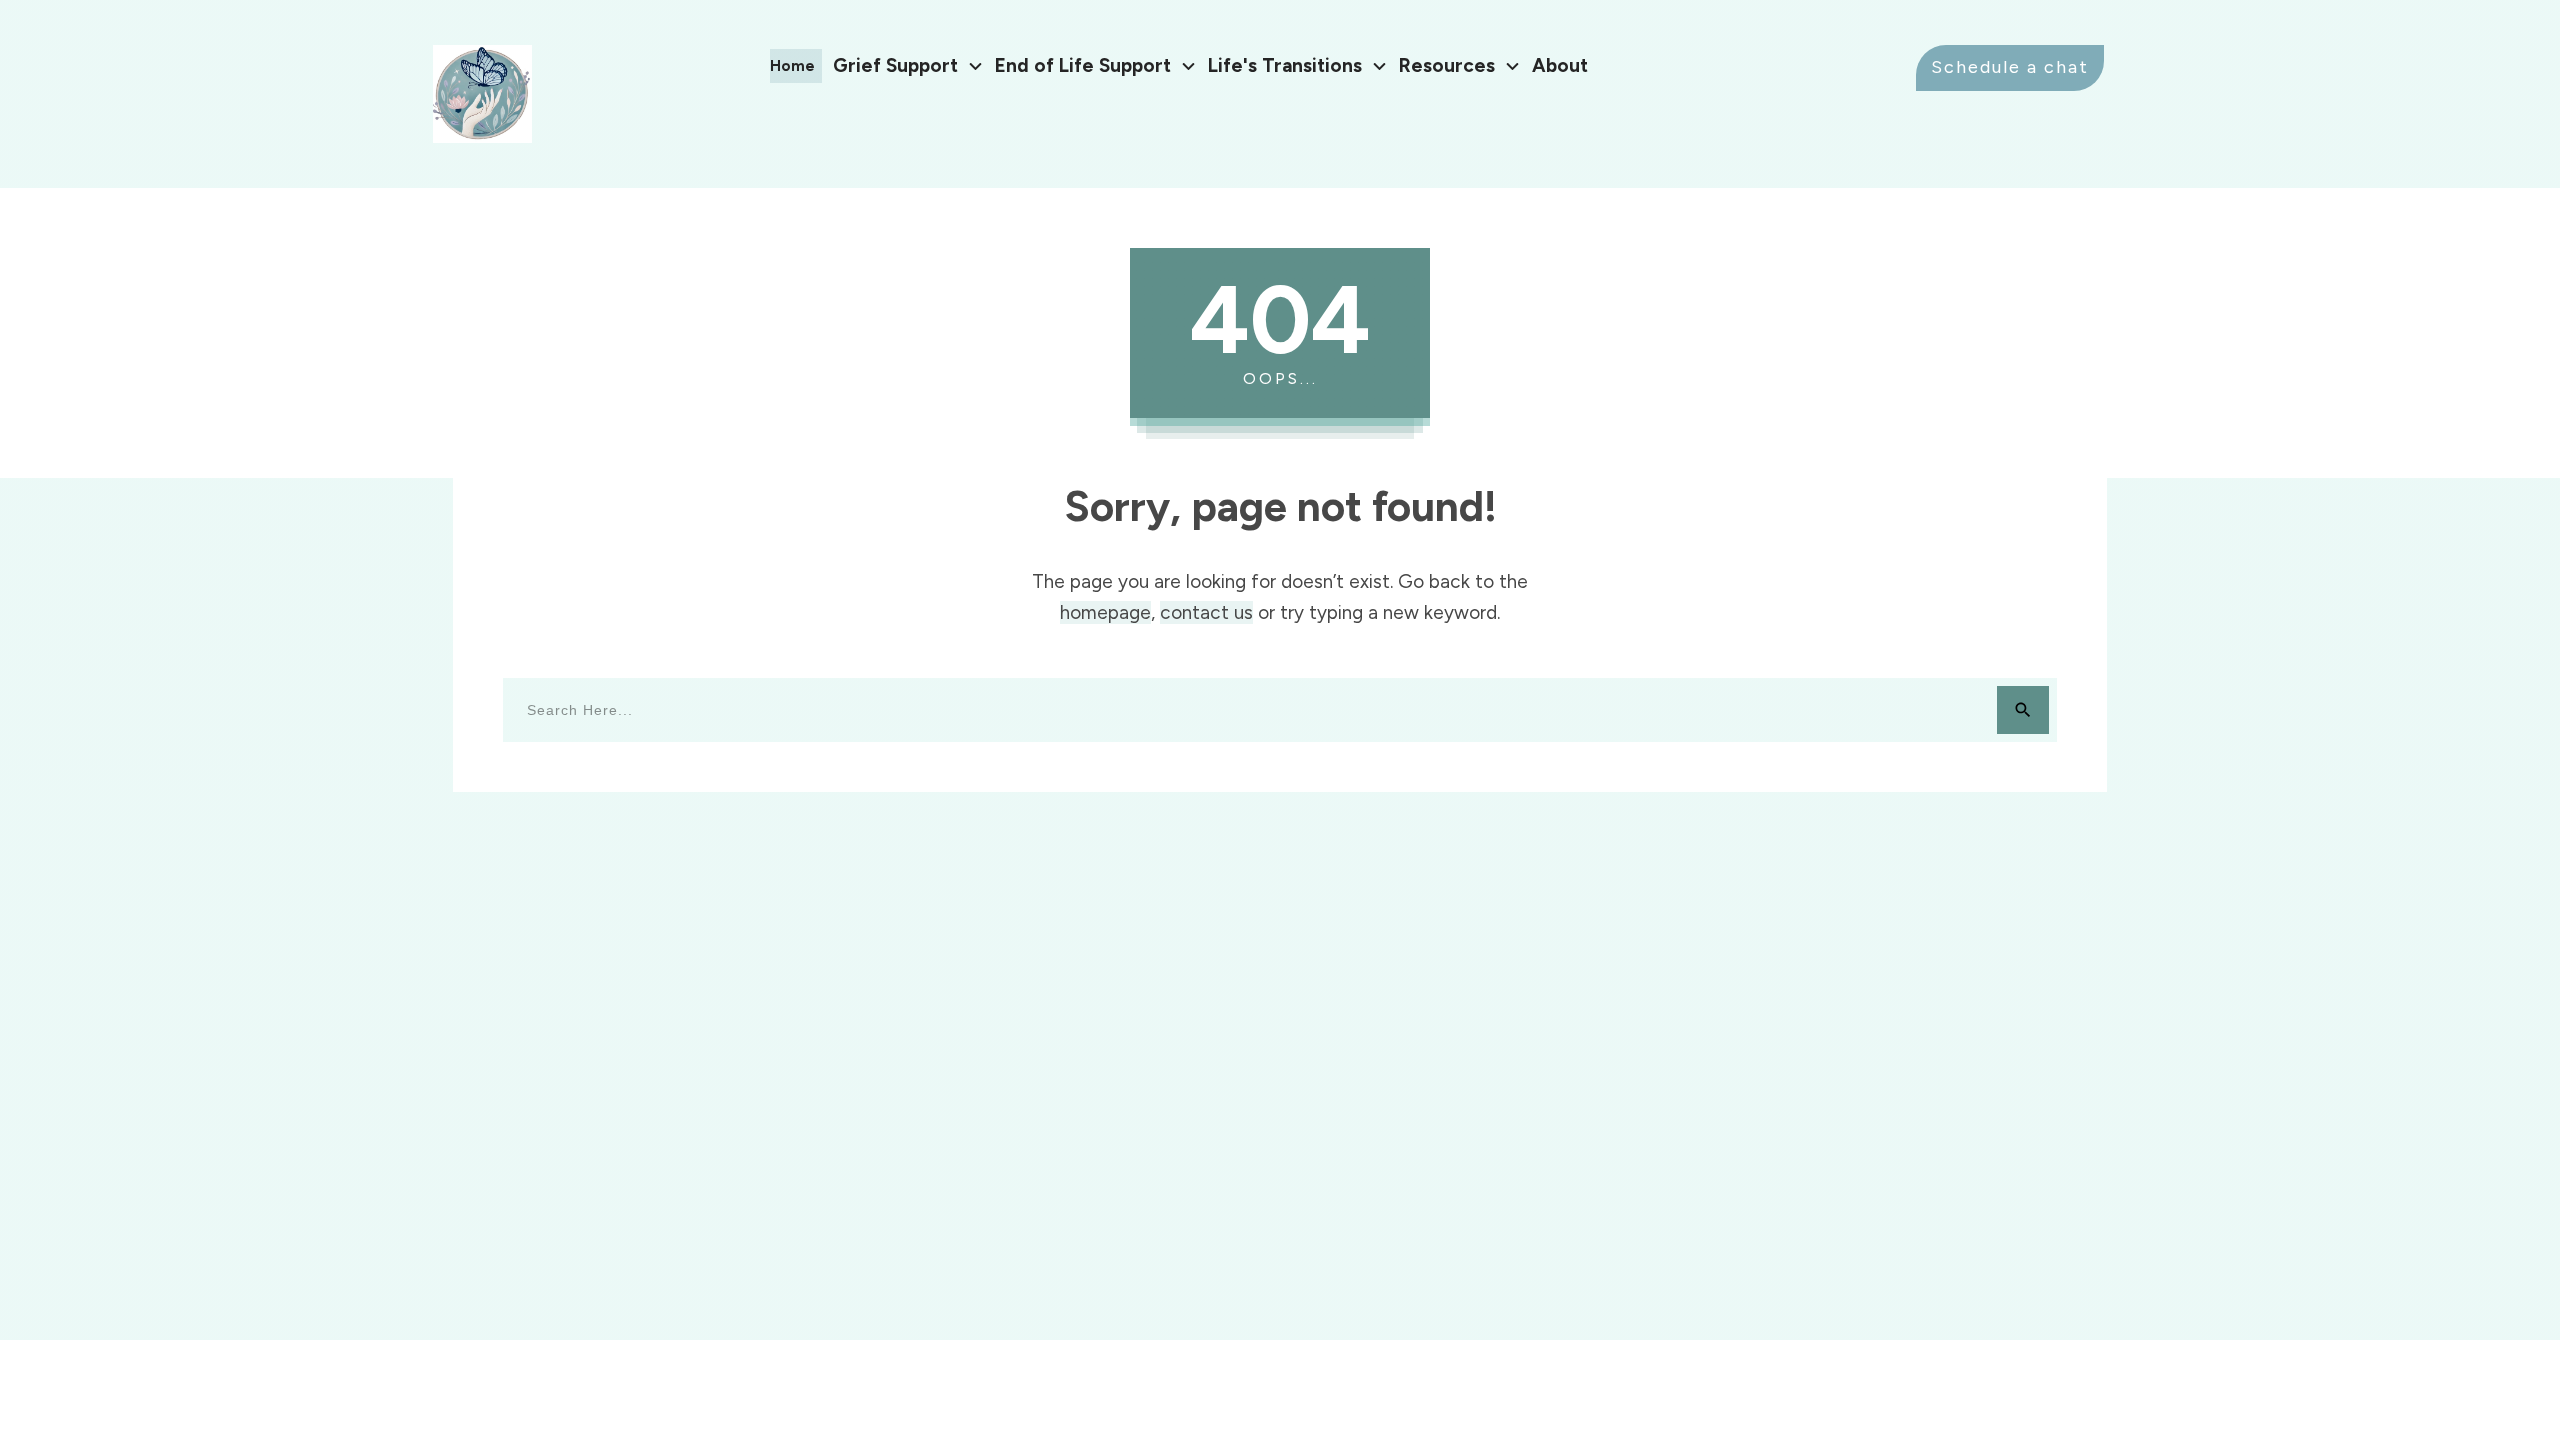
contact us (1206, 612)
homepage (1105, 612)
